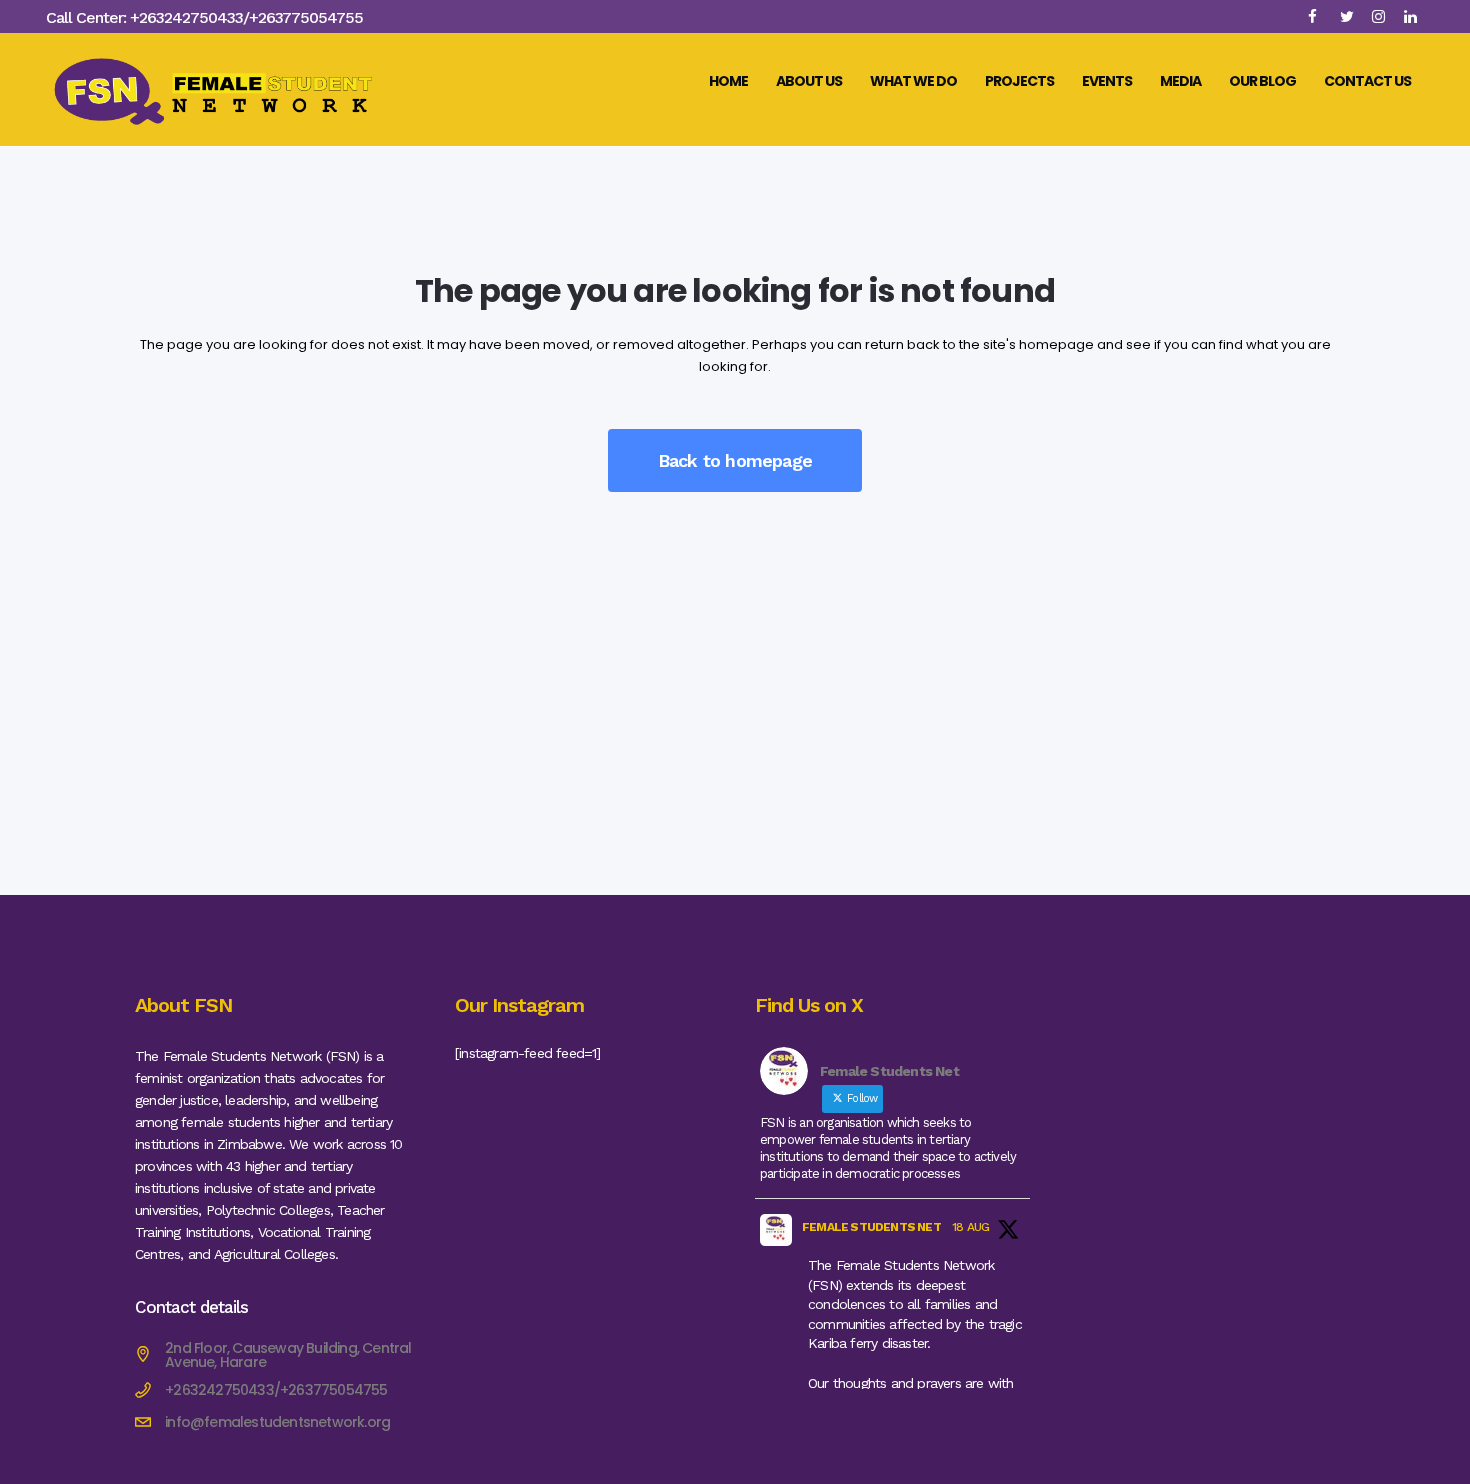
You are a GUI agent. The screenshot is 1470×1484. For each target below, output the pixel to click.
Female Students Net (871, 1227)
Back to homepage (735, 460)
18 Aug (970, 1227)
